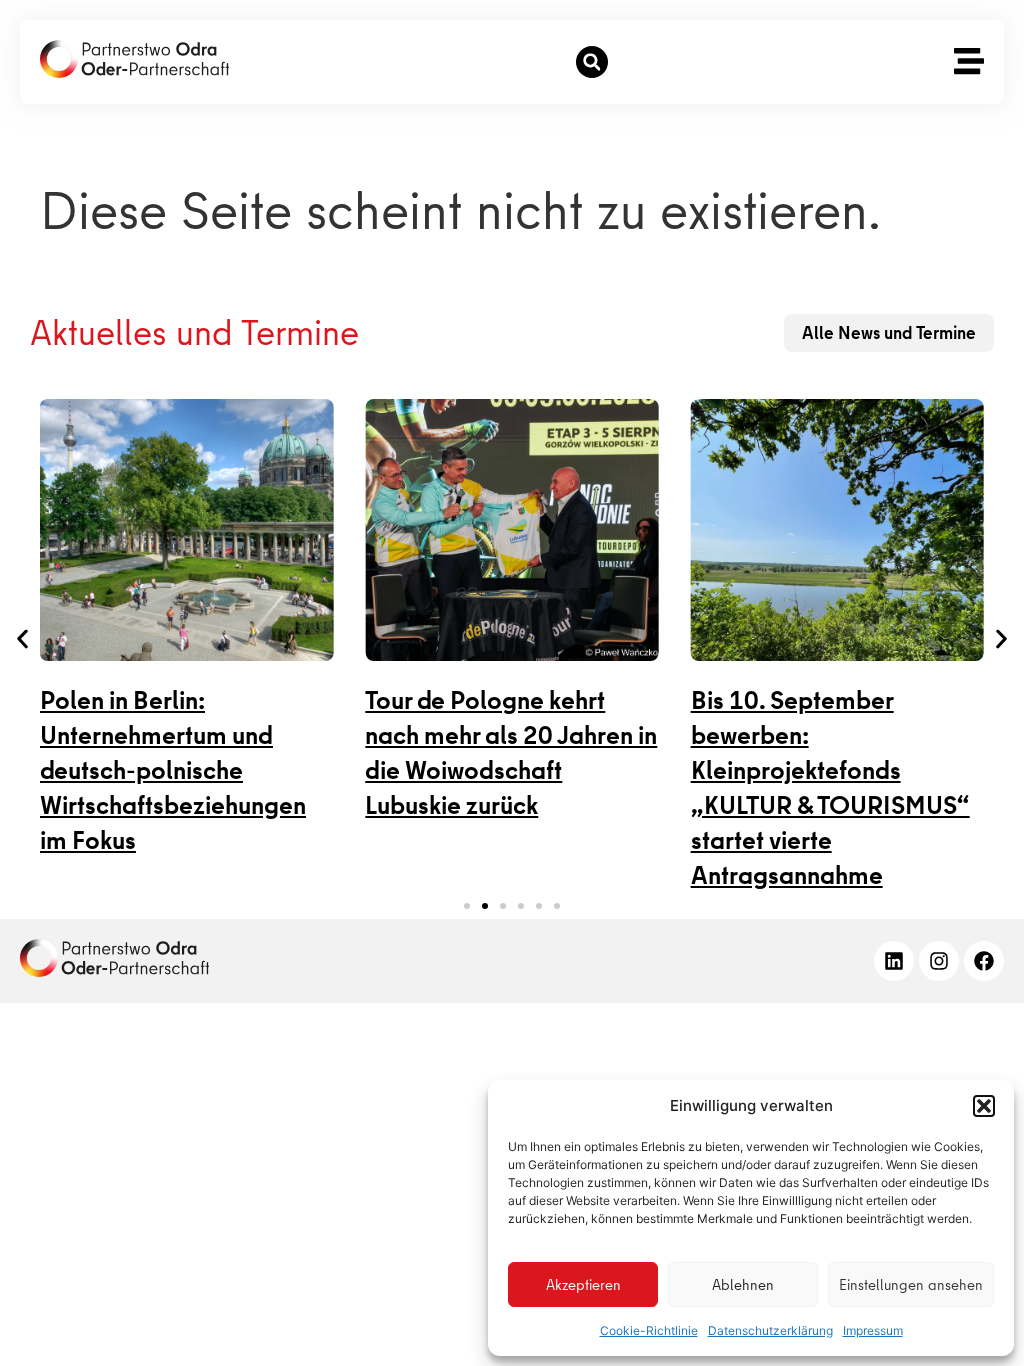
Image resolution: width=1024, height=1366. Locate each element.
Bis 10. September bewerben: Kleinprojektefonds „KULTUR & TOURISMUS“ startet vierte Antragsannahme (830, 788)
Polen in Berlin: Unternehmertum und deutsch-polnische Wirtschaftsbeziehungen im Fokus (173, 770)
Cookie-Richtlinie (649, 1330)
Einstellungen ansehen (911, 1285)
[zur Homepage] (114, 958)
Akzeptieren (583, 1285)
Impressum (873, 1330)
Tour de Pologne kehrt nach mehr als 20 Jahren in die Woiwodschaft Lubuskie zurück (511, 753)
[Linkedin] (894, 961)
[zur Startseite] (134, 59)
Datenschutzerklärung (770, 1330)
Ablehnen (743, 1285)
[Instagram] (939, 961)
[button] (984, 1106)
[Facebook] (984, 961)
